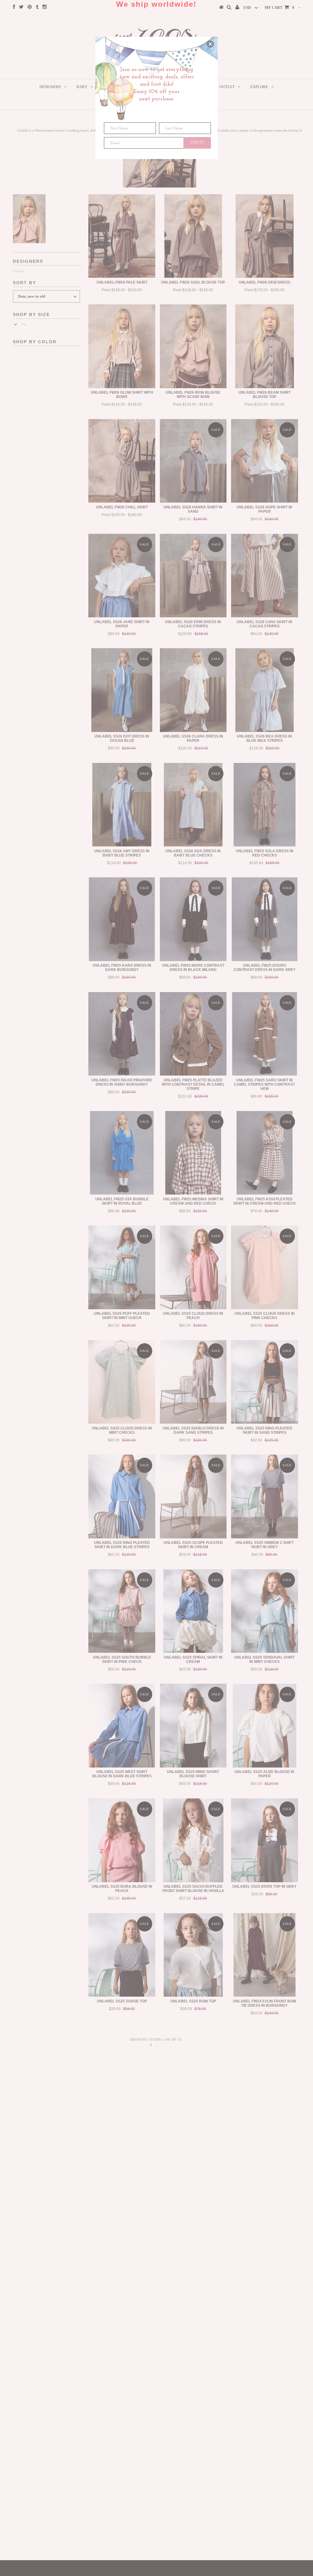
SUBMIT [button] (197, 142)
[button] (210, 44)
